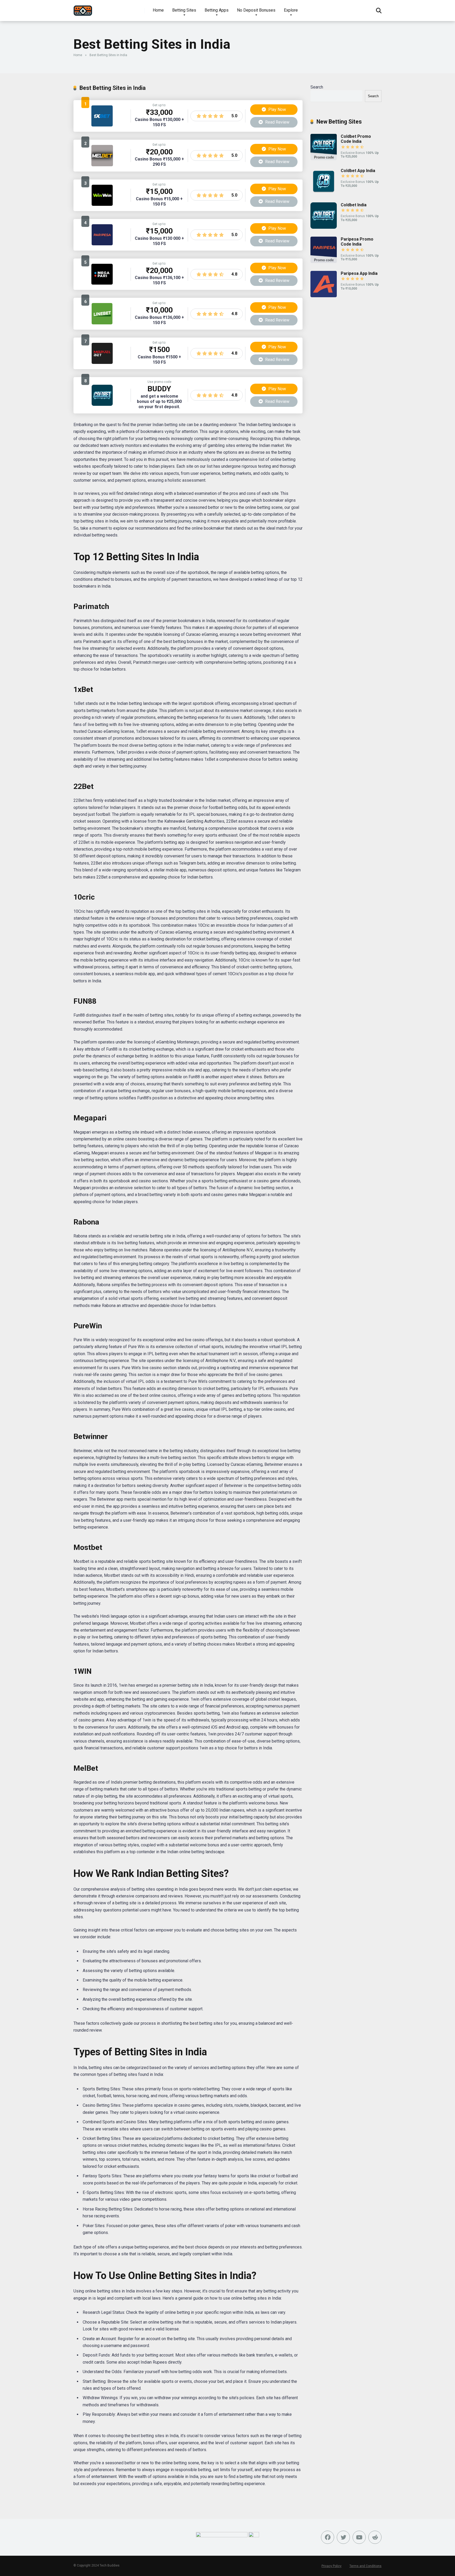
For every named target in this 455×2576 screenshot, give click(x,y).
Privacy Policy (332, 2566)
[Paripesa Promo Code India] (324, 262)
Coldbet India (354, 205)
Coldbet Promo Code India (356, 139)
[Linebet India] (102, 323)
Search (317, 87)
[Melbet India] (102, 165)
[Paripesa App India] (324, 296)
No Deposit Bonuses (256, 10)
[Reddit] (375, 2537)
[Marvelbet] (102, 362)
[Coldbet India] (102, 404)
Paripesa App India (359, 273)
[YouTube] (359, 2537)
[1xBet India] (102, 125)
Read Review (277, 122)
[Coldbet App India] (324, 193)
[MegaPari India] (102, 283)
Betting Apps (217, 10)
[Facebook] (328, 2537)
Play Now (277, 109)
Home (158, 10)
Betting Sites (184, 10)
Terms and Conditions (365, 2566)
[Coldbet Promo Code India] (324, 159)
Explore (291, 10)
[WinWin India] (102, 204)
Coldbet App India (358, 171)
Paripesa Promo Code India (357, 242)
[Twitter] (343, 2537)
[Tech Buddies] (83, 9)
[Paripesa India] (102, 244)
